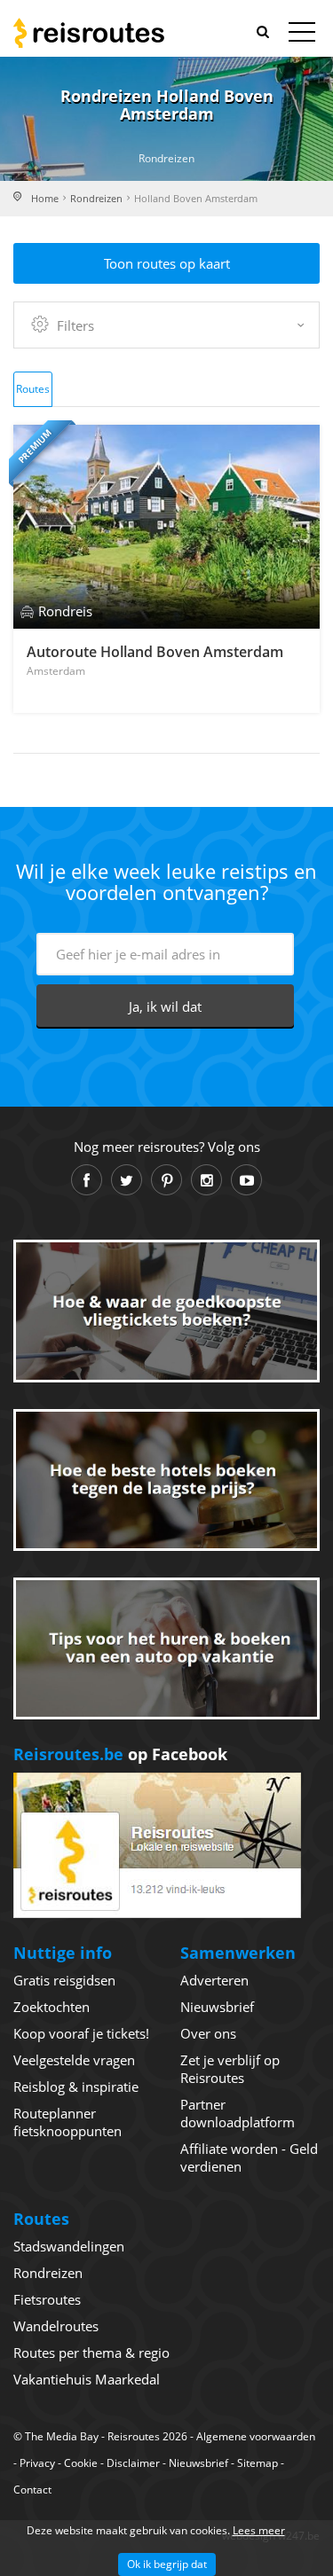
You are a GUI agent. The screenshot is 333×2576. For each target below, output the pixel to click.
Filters (75, 325)
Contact (32, 2490)
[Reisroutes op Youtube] (246, 1180)
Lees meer (259, 2530)
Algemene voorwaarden (256, 2436)
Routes (33, 389)
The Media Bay (62, 2436)
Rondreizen (96, 198)
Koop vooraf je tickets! (81, 2033)
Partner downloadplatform (238, 2113)
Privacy (37, 2463)
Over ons (208, 2033)
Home (45, 198)
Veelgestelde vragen (74, 2060)
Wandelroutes (56, 2326)
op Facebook (120, 1754)
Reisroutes (89, 33)
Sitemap (258, 2463)
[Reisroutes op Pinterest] (166, 1180)
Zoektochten (52, 2007)
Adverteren (214, 1980)
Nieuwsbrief (217, 2007)
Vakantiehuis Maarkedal (87, 2379)
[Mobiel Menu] (302, 35)
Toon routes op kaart (167, 263)
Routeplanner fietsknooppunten (67, 2122)
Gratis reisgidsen (64, 1980)
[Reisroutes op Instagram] (206, 1180)
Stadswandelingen (69, 2246)
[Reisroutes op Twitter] (127, 1180)
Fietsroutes (47, 2299)
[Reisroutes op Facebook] (87, 1180)
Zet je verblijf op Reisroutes (230, 2069)
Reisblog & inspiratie (76, 2087)
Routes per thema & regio (91, 2353)
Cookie (81, 2463)
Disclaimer (133, 2463)
